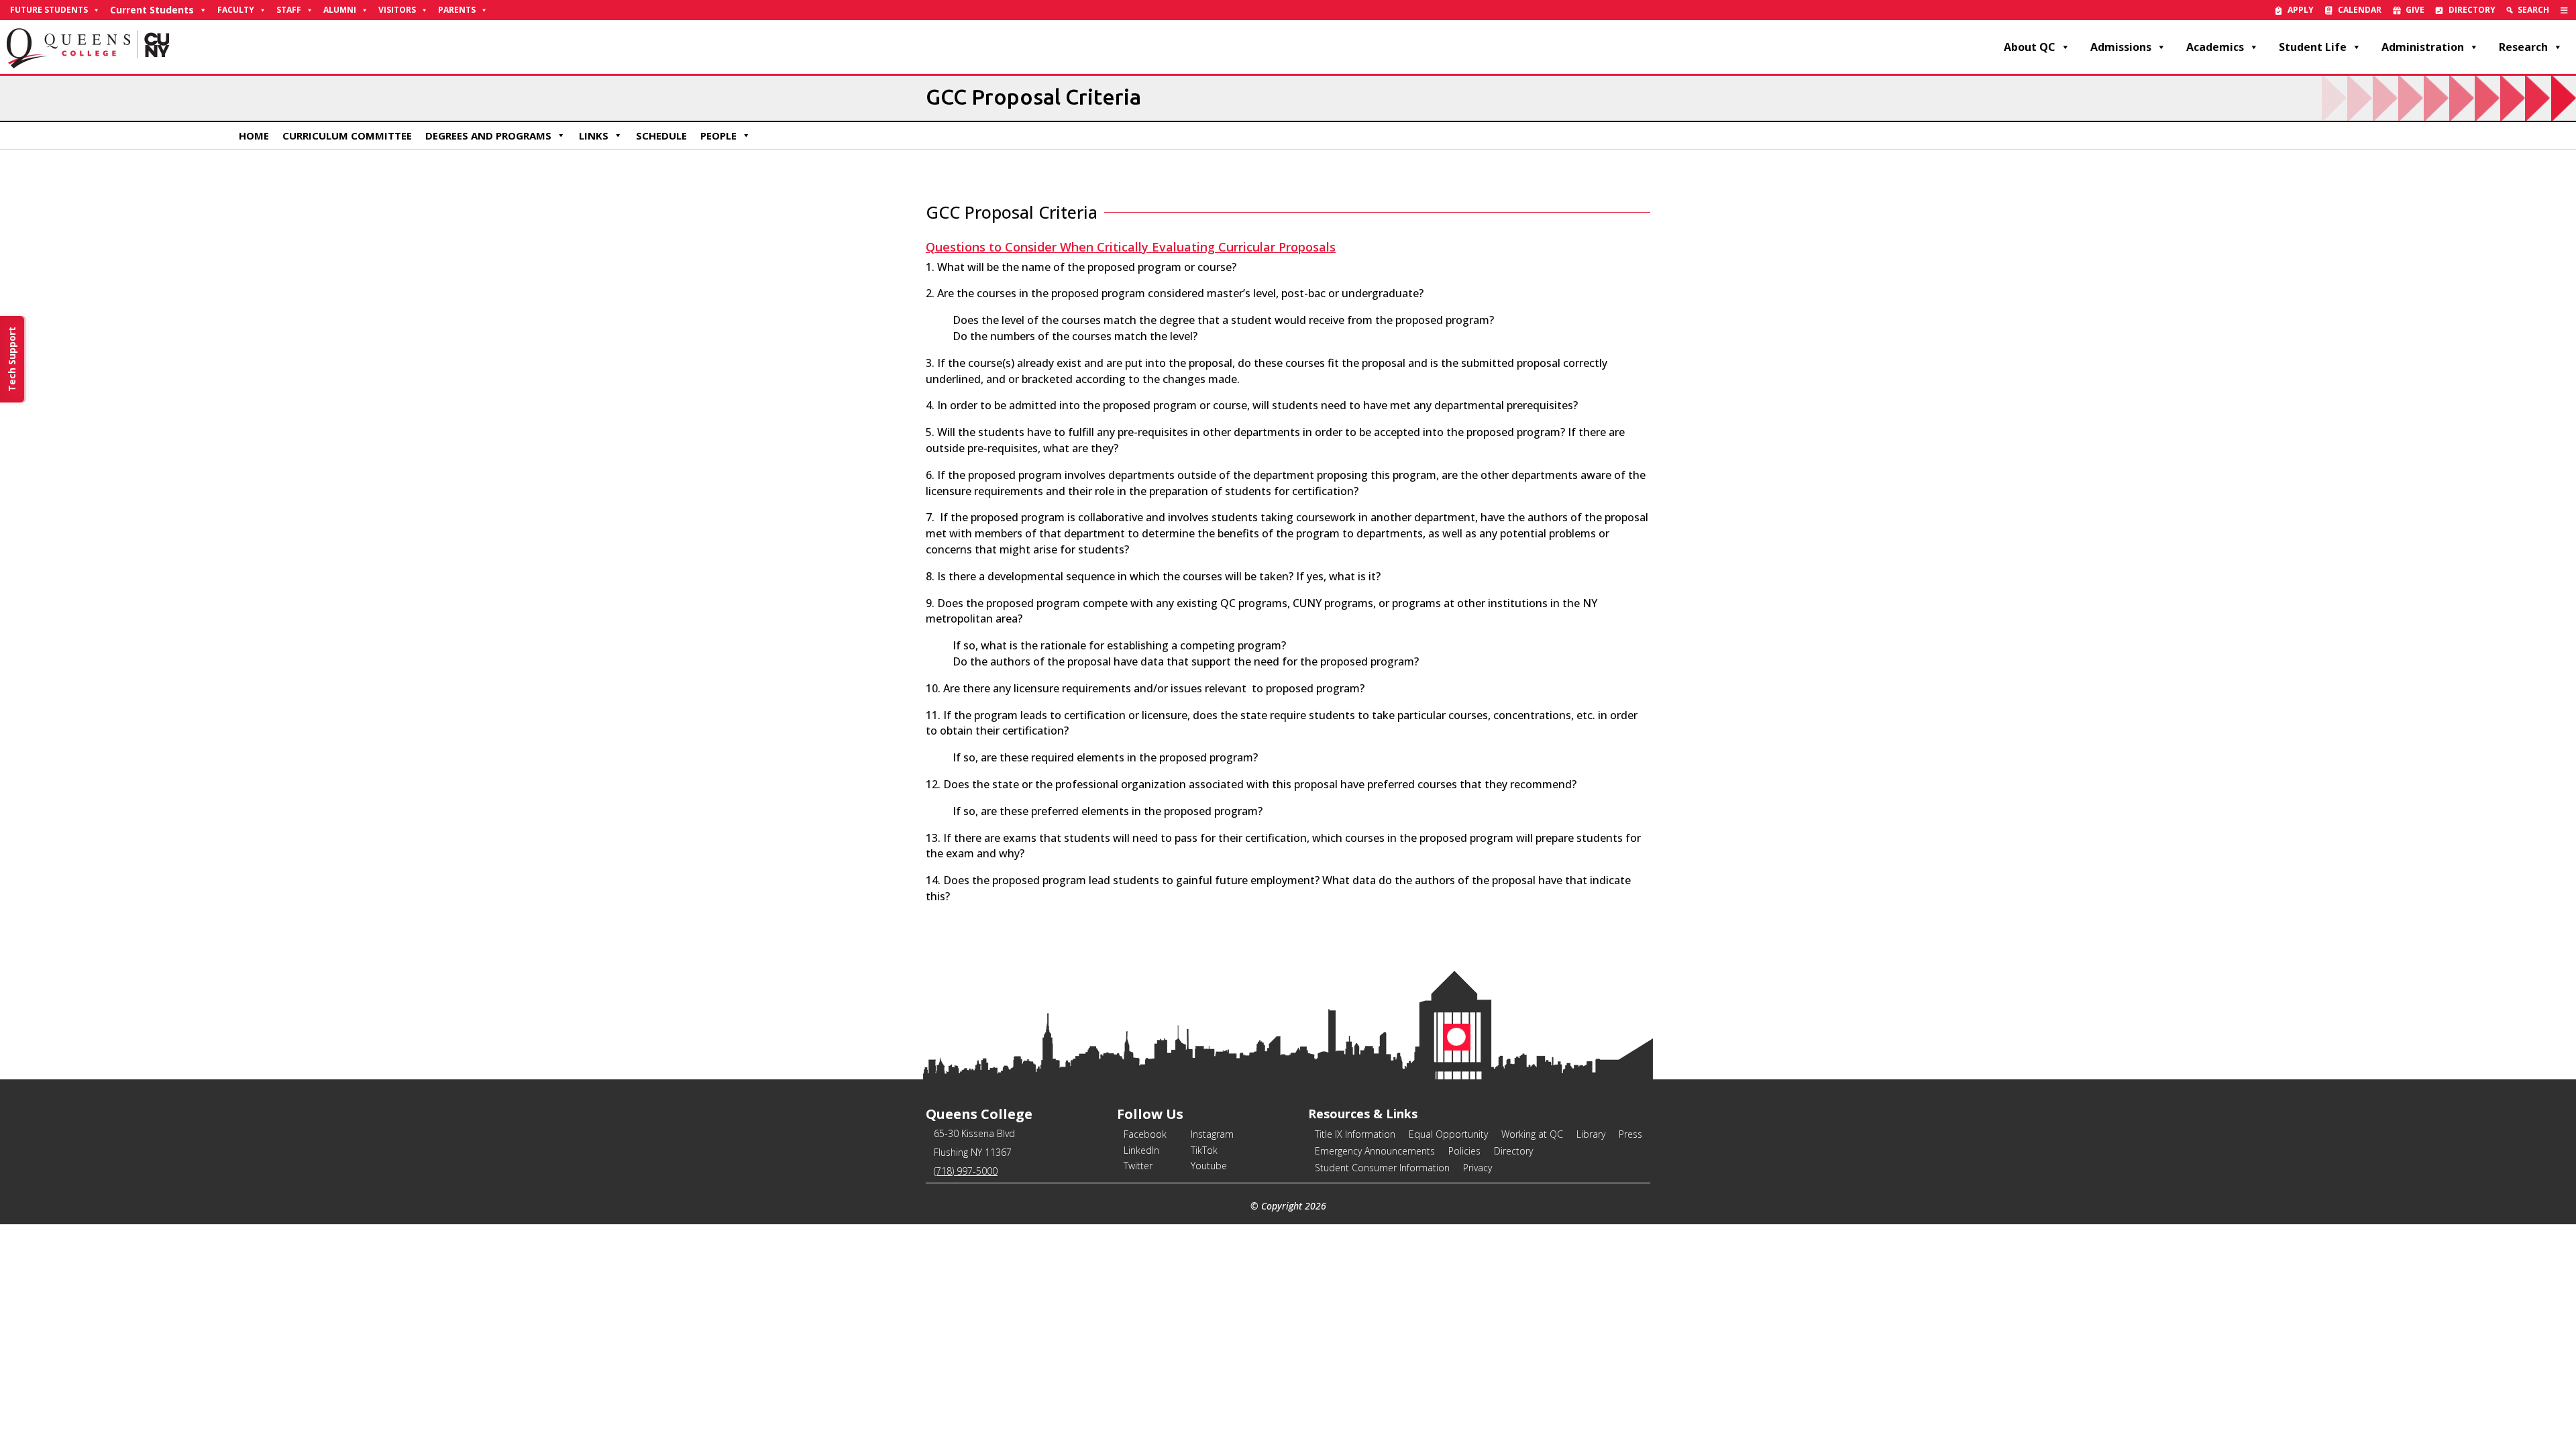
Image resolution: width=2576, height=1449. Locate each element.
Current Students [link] (152, 10)
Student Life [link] (2313, 47)
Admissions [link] (2121, 47)
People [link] (718, 136)
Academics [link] (2215, 47)
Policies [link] (1464, 1151)
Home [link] (254, 136)
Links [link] (594, 136)
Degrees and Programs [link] (488, 136)
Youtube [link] (1209, 1166)
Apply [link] (2301, 10)
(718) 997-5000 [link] (966, 1171)
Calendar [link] (2360, 10)
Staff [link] (289, 10)
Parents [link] (457, 10)
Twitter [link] (1138, 1166)
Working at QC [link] (1532, 1134)
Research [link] (2523, 47)
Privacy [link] (1478, 1168)
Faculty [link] (236, 10)
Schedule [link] (661, 136)
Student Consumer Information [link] (1382, 1168)
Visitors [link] (397, 10)
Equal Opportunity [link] (1448, 1134)
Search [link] (2533, 10)
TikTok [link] (1204, 1150)
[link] (2564, 10)
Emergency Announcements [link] (1375, 1151)
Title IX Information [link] (1355, 1134)
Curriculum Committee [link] (347, 136)
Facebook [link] (1145, 1134)
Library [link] (1591, 1134)
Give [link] (2415, 10)
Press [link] (1630, 1134)
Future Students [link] (49, 10)
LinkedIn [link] (1141, 1150)
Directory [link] (2472, 10)
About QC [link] (2030, 47)
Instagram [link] (1212, 1134)
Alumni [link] (340, 10)
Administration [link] (2423, 47)
